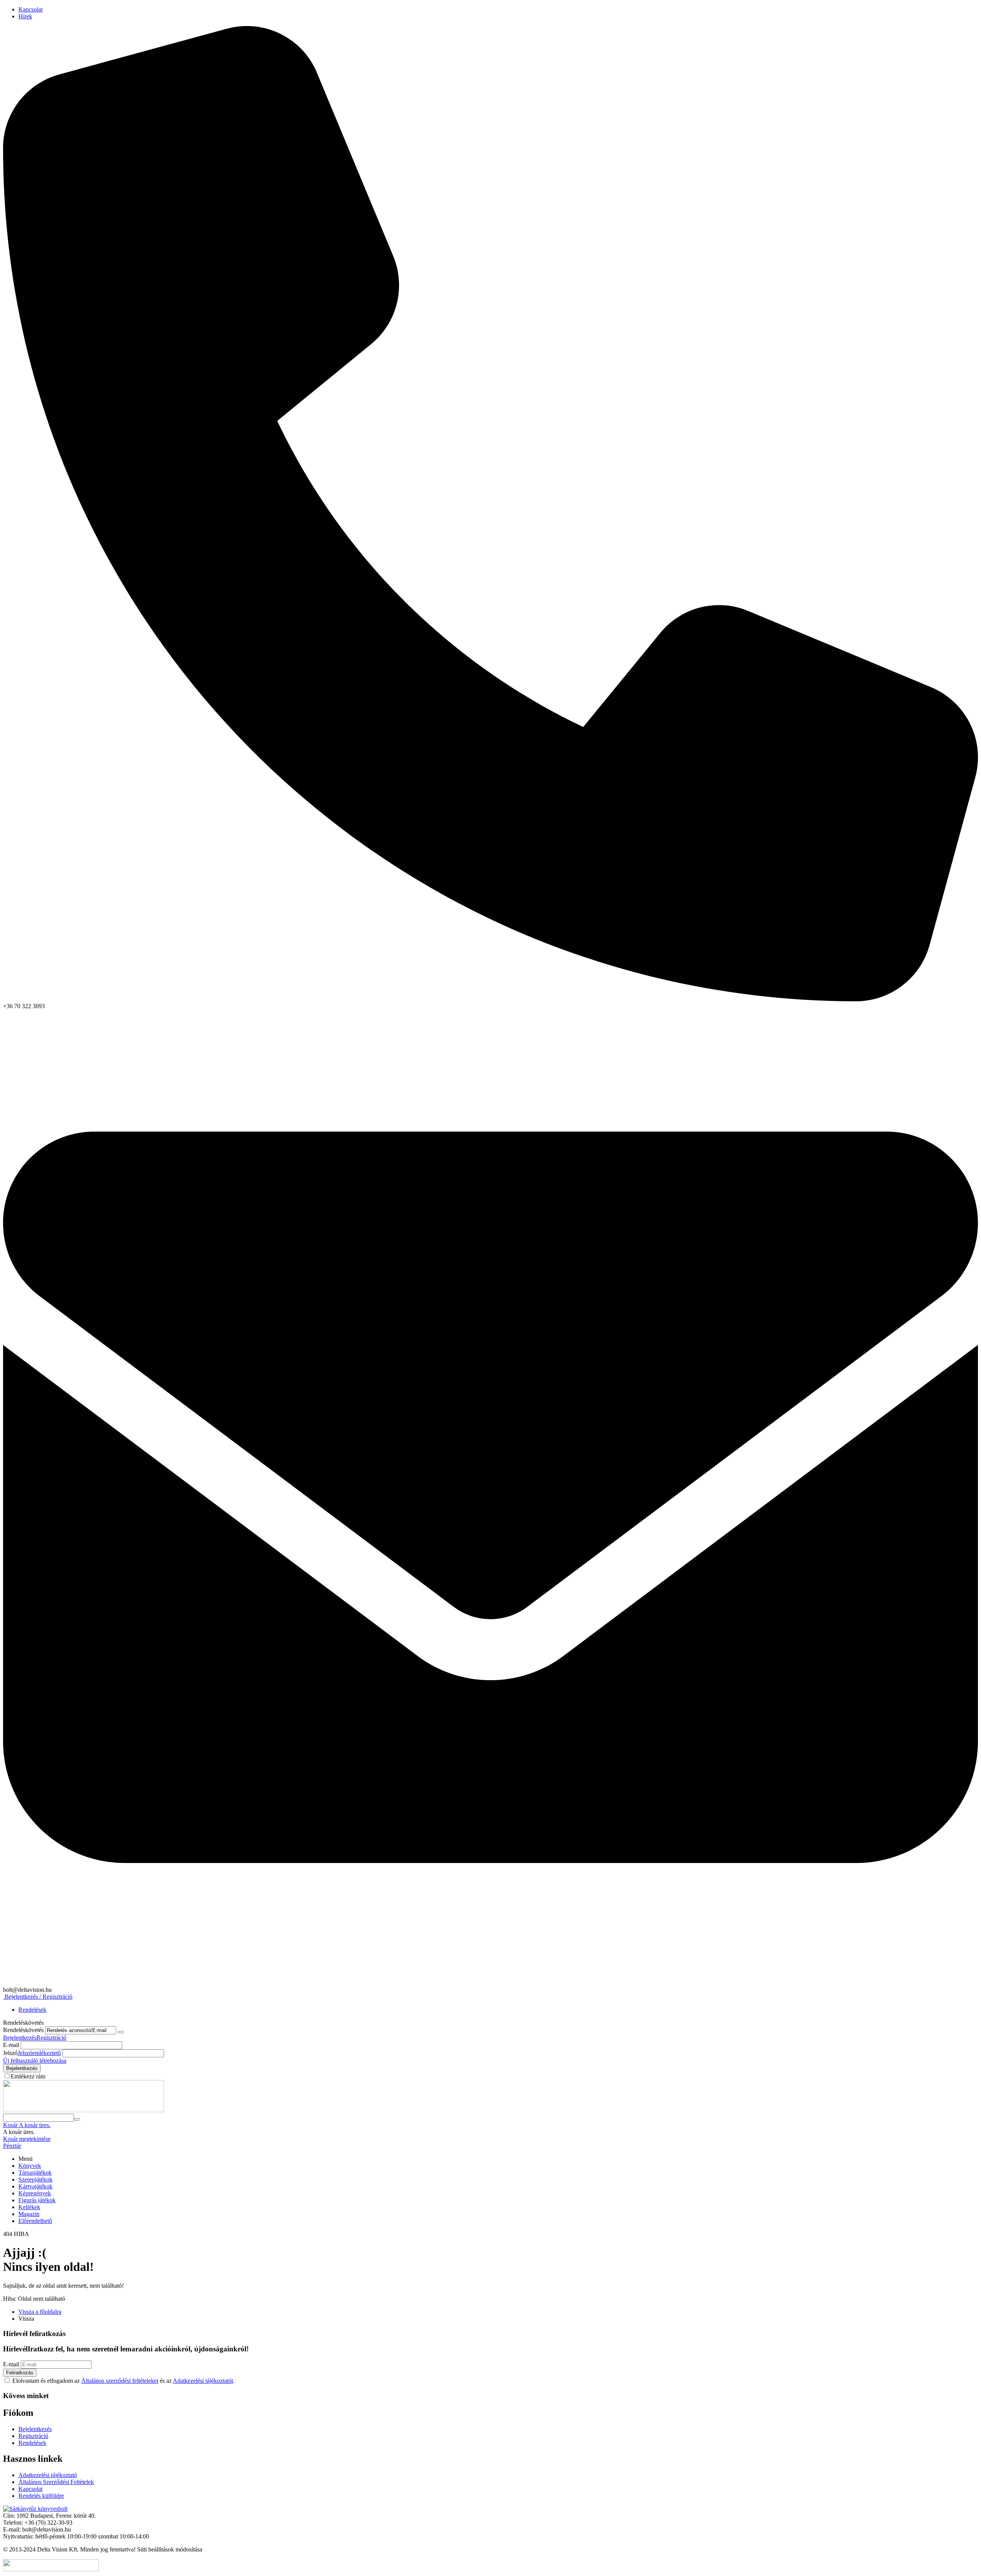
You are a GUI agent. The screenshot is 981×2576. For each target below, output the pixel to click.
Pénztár (12, 2146)
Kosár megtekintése (27, 2139)
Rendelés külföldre (41, 2496)
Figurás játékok (37, 2200)
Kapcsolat (30, 9)
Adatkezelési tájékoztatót (203, 2381)
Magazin (29, 2214)
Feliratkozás (20, 2373)
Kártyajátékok (35, 2186)
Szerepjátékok (35, 2179)
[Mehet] (121, 2032)
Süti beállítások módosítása (170, 2549)
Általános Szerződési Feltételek (56, 2482)
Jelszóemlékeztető (39, 2053)
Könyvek (30, 2166)
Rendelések (32, 2010)
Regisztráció (51, 2038)
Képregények (35, 2193)
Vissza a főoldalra (40, 2312)
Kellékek (29, 2207)
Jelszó (10, 2053)
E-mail (11, 2045)
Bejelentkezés (20, 2038)
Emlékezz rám (28, 2076)
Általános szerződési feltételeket (120, 2381)
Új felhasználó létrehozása (35, 2061)
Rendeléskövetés (23, 2030)
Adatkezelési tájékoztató (48, 2475)
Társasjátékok (35, 2173)
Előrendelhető (35, 2221)
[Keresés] (77, 2119)
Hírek (25, 16)
